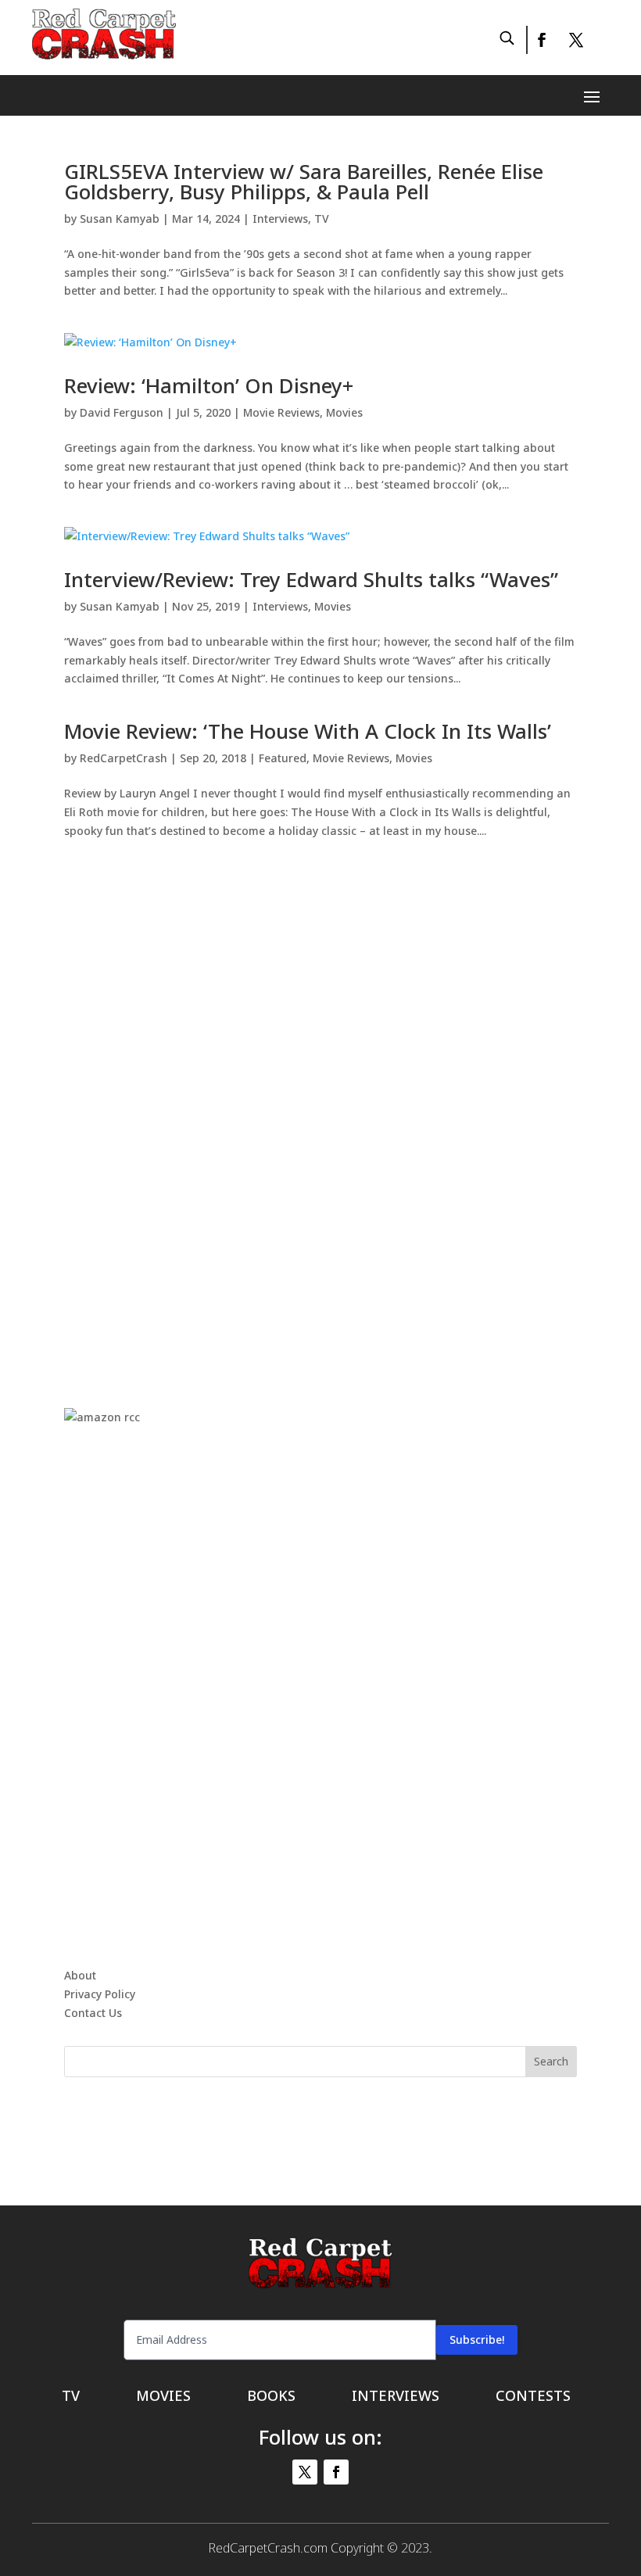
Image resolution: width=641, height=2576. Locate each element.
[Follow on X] (576, 40)
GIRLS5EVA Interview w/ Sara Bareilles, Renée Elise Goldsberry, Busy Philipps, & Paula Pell (304, 181)
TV (322, 219)
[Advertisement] (320, 1107)
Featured (283, 758)
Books (271, 2397)
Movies (344, 412)
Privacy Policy (100, 1994)
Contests (533, 2397)
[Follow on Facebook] (541, 40)
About (80, 1975)
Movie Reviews (281, 412)
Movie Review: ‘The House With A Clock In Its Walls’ (308, 731)
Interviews (280, 219)
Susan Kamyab (120, 219)
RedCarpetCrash (124, 758)
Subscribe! (477, 2340)
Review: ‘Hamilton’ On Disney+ (209, 385)
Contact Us (93, 2013)
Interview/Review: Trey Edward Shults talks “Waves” (311, 579)
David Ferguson (122, 412)
